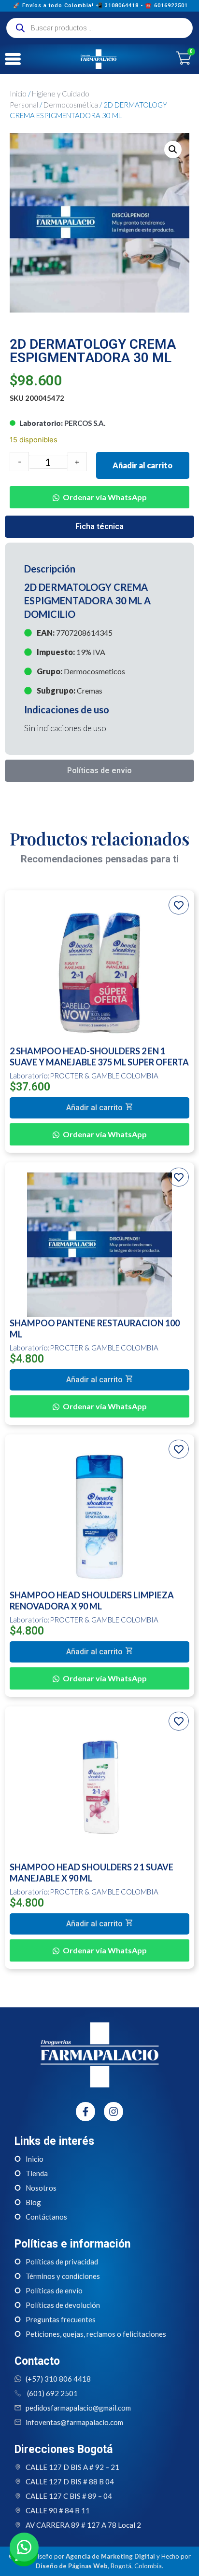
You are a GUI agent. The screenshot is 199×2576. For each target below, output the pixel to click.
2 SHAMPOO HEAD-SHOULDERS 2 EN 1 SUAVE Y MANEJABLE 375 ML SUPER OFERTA (99, 1056)
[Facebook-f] (85, 2112)
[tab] (99, 527)
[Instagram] (114, 2112)
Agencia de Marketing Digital (110, 2556)
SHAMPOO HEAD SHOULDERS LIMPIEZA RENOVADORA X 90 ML (92, 1601)
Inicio (18, 94)
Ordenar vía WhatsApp (105, 497)
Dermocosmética (71, 105)
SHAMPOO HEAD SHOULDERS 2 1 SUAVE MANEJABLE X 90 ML (92, 1873)
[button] (173, 150)
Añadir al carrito (142, 465)
